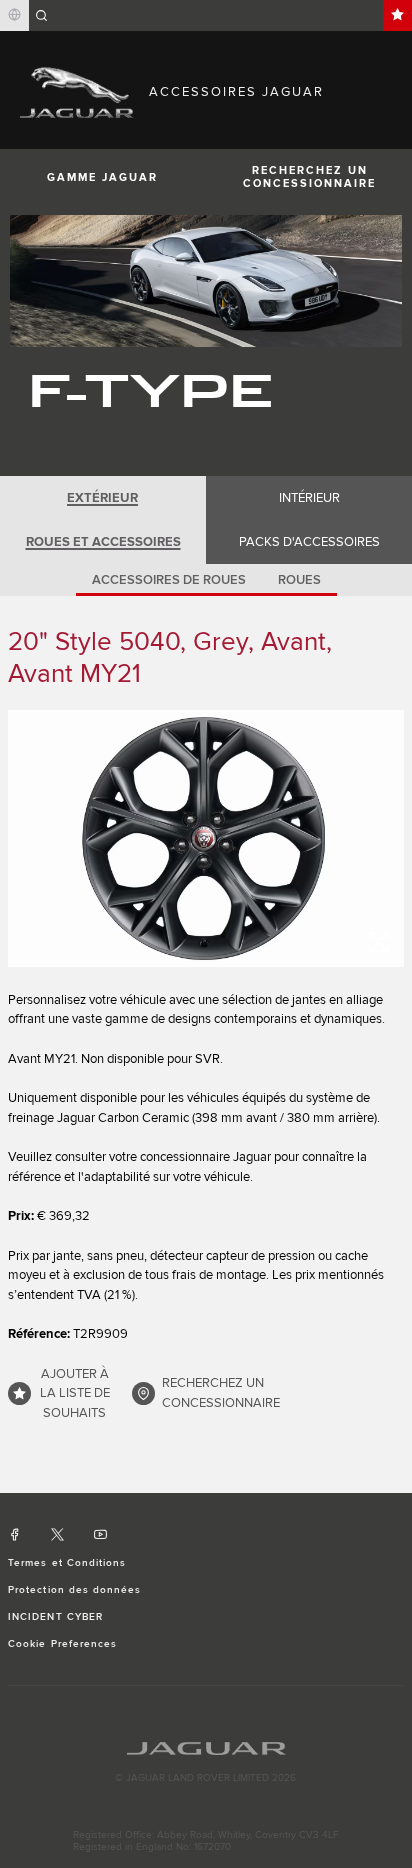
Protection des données (74, 1590)
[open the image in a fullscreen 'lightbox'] (206, 838)
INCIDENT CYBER (55, 1617)
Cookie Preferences (62, 1644)
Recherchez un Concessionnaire (309, 177)
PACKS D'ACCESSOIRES (309, 542)
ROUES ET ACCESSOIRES (103, 542)
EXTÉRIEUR (102, 498)
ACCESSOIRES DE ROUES (169, 580)
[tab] (103, 498)
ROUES (299, 580)
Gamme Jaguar (102, 177)
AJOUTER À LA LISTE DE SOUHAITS (75, 1393)
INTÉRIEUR (309, 498)
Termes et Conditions (67, 1563)
